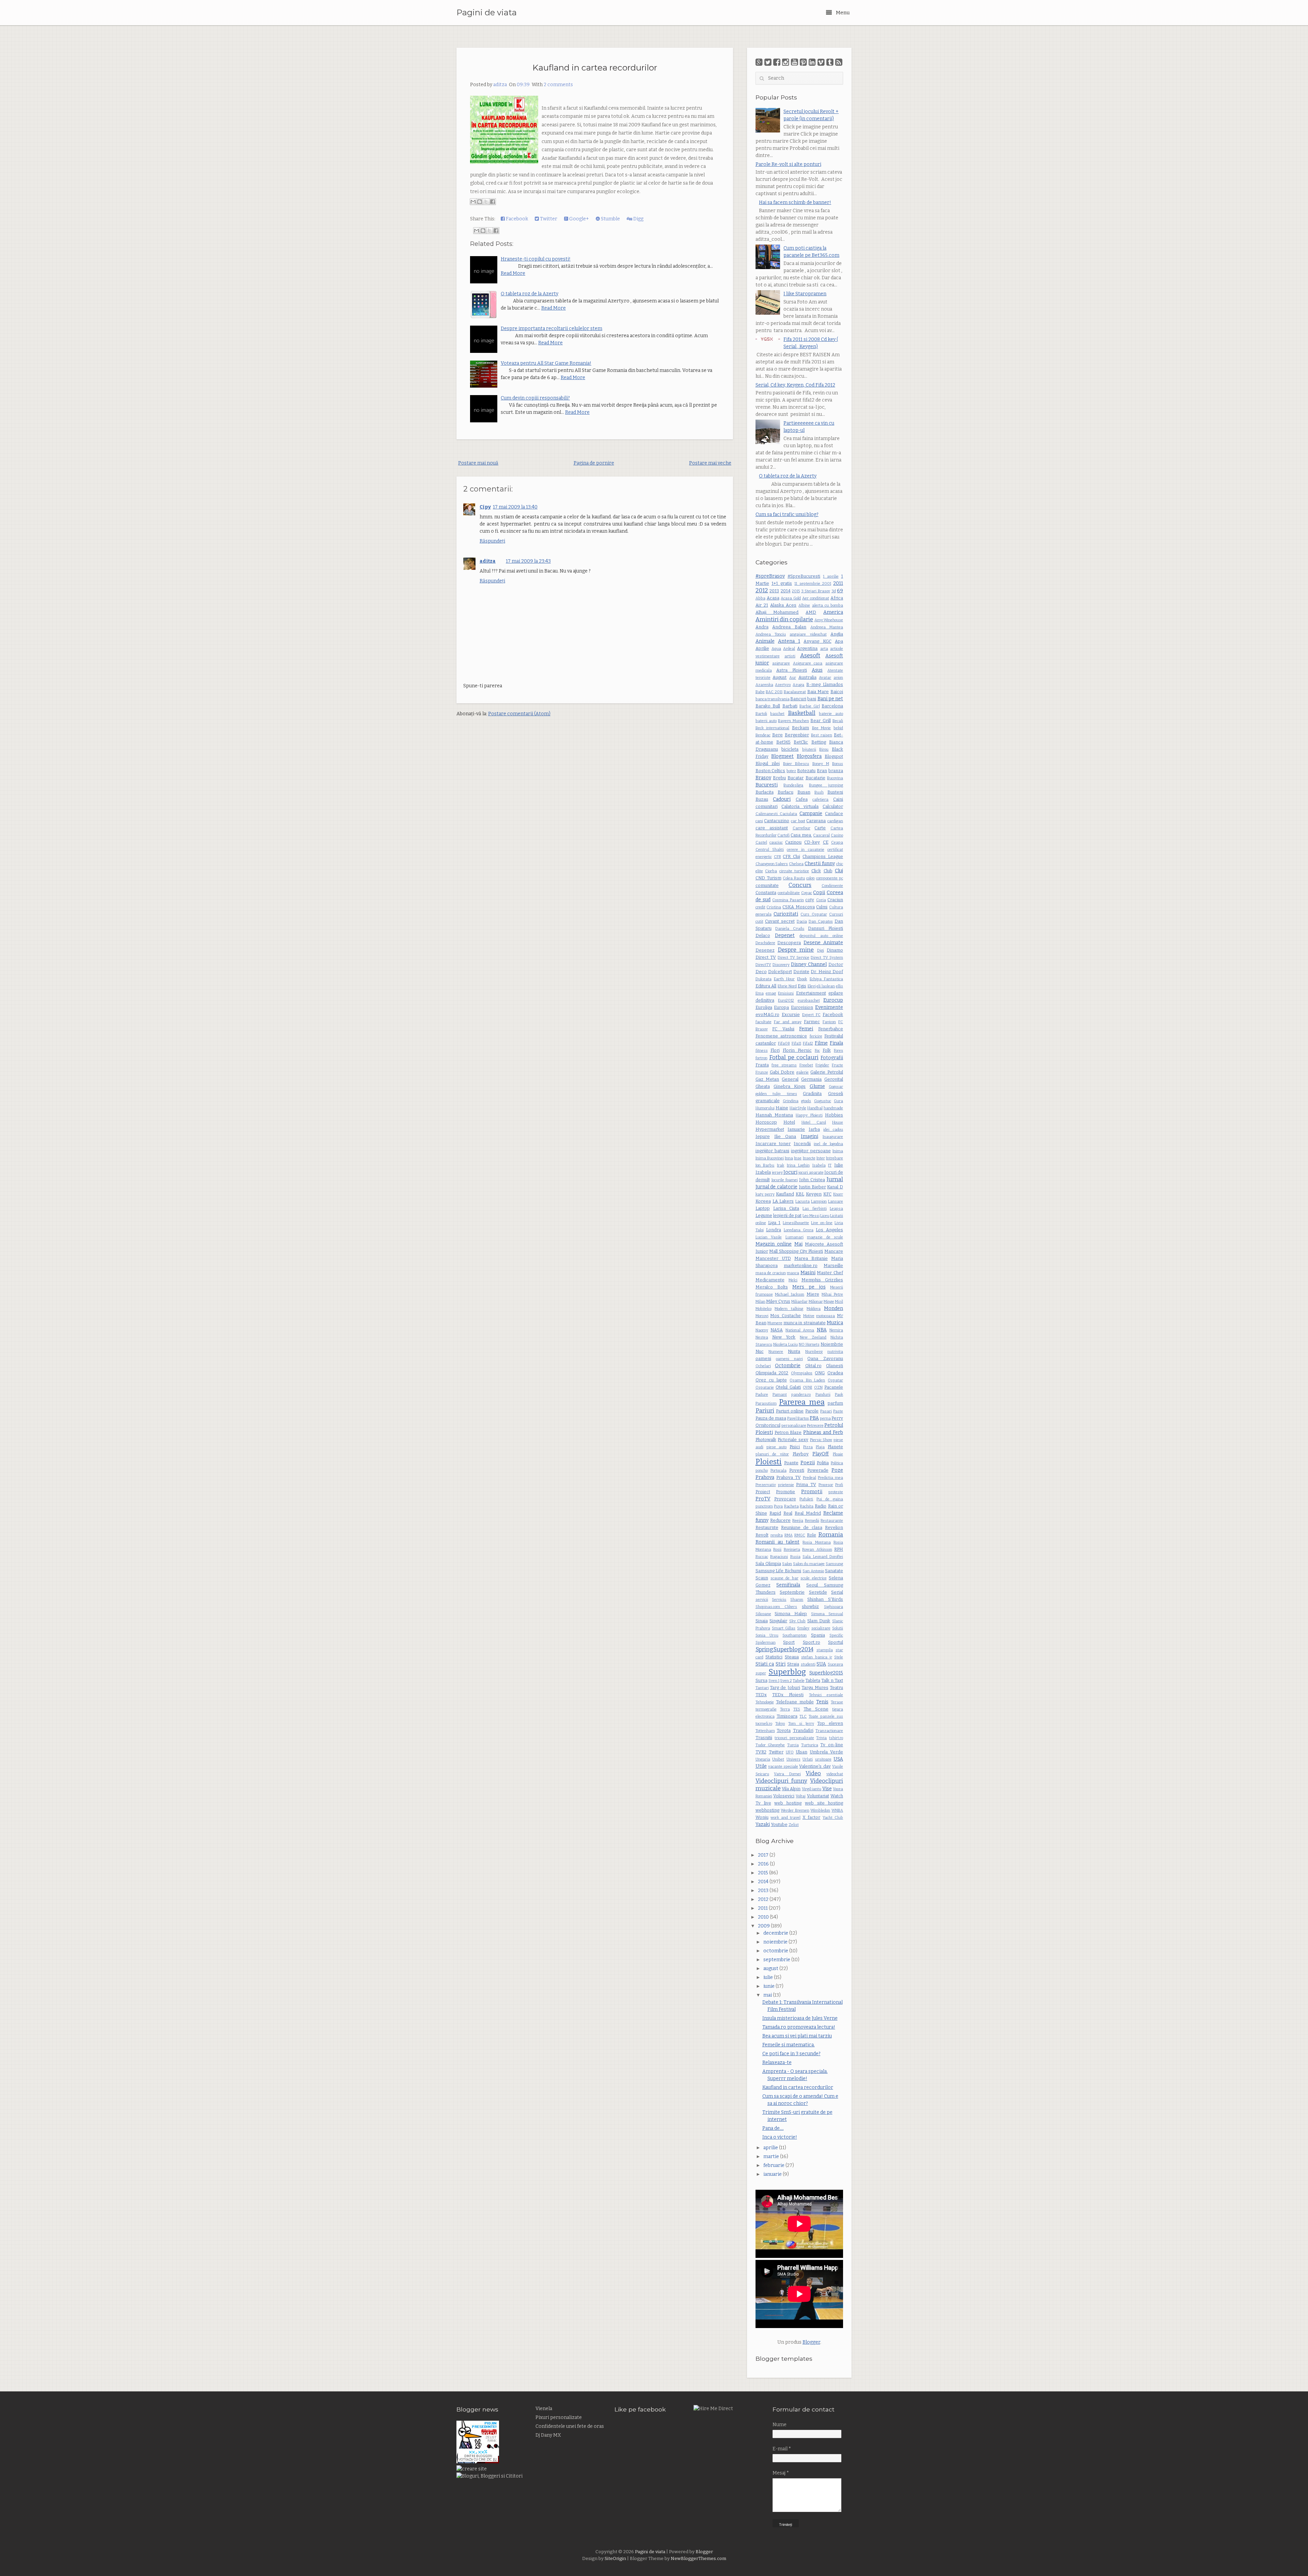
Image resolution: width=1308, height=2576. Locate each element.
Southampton (795, 1635)
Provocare (785, 1499)
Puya (778, 1506)
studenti (808, 1664)
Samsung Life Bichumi (778, 1571)
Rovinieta (792, 1550)
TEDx (761, 1695)
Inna (789, 1158)
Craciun (835, 900)
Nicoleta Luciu (785, 1345)
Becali (838, 721)
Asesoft (810, 655)
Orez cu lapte (771, 1380)
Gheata (763, 1086)
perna (825, 1418)
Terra (785, 1709)
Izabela (763, 1172)
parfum (835, 1403)
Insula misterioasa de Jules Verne (800, 2018)
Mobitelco (764, 1309)
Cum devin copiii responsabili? (535, 398)
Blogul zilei (768, 763)
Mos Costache (785, 1316)
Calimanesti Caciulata (776, 814)
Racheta (791, 1506)
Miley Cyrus (778, 1301)
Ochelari (763, 1366)
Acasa (773, 598)
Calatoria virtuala (800, 806)
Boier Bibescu (796, 764)
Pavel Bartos (798, 1418)
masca (793, 1273)
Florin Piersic (797, 1050)
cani (759, 821)
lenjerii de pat (787, 1215)
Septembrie (792, 1592)
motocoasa (826, 1316)
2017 (764, 1855)
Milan (760, 1302)
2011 (838, 583)
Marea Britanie (811, 1258)
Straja (793, 1664)
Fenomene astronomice (781, 1036)
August (780, 677)
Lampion (819, 1201)
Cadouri (782, 799)
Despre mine (796, 950)
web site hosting (824, 1803)
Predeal (809, 1478)
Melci (793, 1280)
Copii (819, 893)
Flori (775, 1050)
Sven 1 (774, 1681)
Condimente (832, 886)
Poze (837, 1470)
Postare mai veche (710, 463)
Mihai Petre (832, 1294)
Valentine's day (815, 1766)
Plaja (820, 1447)
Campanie (811, 814)
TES (797, 1709)
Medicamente (770, 1280)
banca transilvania (773, 699)
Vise (827, 1789)
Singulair (778, 1621)
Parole (812, 1411)
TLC (803, 1716)
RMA (789, 1535)
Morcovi (762, 1316)
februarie (774, 2165)
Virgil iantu (812, 1789)
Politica (837, 1463)
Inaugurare (833, 1137)
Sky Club (798, 1621)
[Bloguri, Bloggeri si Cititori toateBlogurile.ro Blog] (489, 2476)
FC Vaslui (783, 1029)
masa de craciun (771, 1273)
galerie (803, 1072)
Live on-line (822, 1223)
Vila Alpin (791, 1789)
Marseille (833, 1266)
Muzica (835, 1323)
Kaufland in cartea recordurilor (595, 67)
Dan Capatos (821, 922)
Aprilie (762, 648)
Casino (837, 835)
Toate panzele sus (826, 1716)
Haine (782, 1108)
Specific (836, 1635)
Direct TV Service (793, 958)
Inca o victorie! (780, 2137)
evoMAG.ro (767, 1014)
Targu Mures (815, 1688)
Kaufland (785, 1194)
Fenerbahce (831, 1029)
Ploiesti (769, 1462)
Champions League (823, 856)
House (838, 1122)
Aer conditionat (816, 598)
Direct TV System (827, 958)
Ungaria (763, 1759)
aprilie (771, 2148)
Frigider (822, 1065)
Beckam (800, 728)
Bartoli (761, 714)
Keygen (814, 1194)
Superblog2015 (826, 1673)
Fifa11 (796, 1043)
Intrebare (835, 1158)
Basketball (802, 713)
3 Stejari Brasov (816, 591)
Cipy (485, 507)
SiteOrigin (615, 2559)
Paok (839, 1395)
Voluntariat (818, 1796)
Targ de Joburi (785, 1688)
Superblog (787, 1672)
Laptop (763, 1208)
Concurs (800, 885)
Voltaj (801, 1796)
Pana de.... (773, 2128)
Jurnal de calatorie (776, 1187)
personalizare (794, 1426)
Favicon (829, 1022)
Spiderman (766, 1643)
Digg (638, 219)
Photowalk (766, 1440)
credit (760, 907)
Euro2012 (786, 1001)
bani (812, 699)
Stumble (610, 219)
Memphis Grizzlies (822, 1280)
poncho (762, 1471)
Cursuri (836, 914)
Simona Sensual (827, 1614)
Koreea (763, 1201)
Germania (811, 1079)
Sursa (761, 1680)
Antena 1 (789, 641)
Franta (762, 1065)
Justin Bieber (812, 1187)
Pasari (826, 1411)
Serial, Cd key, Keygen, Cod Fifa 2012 (795, 385)
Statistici (774, 1657)
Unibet (778, 1759)
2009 (764, 1926)
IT (830, 1165)
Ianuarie (796, 1129)
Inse (798, 1158)
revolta (777, 1535)
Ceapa (837, 842)
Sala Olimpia (768, 1564)
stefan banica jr (816, 1657)
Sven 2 (786, 1681)
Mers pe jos (809, 1287)
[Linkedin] (812, 62)
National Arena (800, 1330)
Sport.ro (812, 1642)
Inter (821, 1158)
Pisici (795, 1447)
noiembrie (776, 1942)
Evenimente (829, 1007)
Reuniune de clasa (802, 1527)
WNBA (837, 1810)
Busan (804, 792)
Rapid (775, 1513)
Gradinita (812, 1094)
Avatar (825, 678)
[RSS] (839, 62)
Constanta (766, 893)
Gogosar (836, 1087)
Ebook (802, 979)
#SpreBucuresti (804, 576)
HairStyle (798, 1108)
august (771, 1969)
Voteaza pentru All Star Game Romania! (546, 363)
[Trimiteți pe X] (486, 202)
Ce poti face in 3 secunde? (791, 2054)
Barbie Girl (809, 706)
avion (838, 678)
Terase (837, 1702)
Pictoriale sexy (793, 1440)
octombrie (776, 1951)
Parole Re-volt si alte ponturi (788, 164)
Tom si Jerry (801, 1724)
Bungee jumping (826, 785)
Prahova (765, 1477)
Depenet (785, 935)
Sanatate (834, 1571)
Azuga (798, 685)
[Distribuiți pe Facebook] (493, 202)
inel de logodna (828, 1144)
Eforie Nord (787, 986)
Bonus (838, 764)
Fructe (837, 1065)
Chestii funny (820, 864)
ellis (839, 986)
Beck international (773, 728)
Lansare (836, 1201)
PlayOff (821, 1454)
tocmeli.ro (764, 1724)
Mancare (834, 1251)
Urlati (808, 1759)
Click (816, 871)
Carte (820, 828)
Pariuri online (790, 1411)
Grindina (791, 1101)
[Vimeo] (821, 62)
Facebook (516, 219)
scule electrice (813, 1578)
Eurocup (833, 1000)
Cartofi (783, 835)
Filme (821, 1043)
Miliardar (799, 1302)
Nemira (836, 1330)
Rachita (807, 1506)
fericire (816, 1036)
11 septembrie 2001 (813, 584)
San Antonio (813, 1571)
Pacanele (834, 1387)
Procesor (826, 1485)
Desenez (765, 950)
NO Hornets (809, 1345)
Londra (774, 1230)
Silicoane (763, 1614)
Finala (836, 1043)
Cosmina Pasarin (788, 900)
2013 (774, 591)
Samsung (834, 1564)
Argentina (807, 648)
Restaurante (832, 1521)
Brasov (763, 778)
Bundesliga (793, 785)
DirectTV (763, 965)
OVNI (807, 1387)
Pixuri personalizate (559, 2417)
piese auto (777, 1447)
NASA (777, 1330)
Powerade (818, 1470)
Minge (829, 1302)
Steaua (792, 1657)
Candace (834, 814)
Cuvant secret (780, 921)
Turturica (810, 1745)
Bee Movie (822, 728)
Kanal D (835, 1187)
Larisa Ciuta (786, 1208)
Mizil (839, 1302)
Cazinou (793, 842)
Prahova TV (789, 1477)
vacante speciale (783, 1767)
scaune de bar (784, 1578)
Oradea (835, 1373)
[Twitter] (768, 62)
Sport (789, 1642)
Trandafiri (803, 1730)
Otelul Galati (788, 1387)
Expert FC (811, 1015)
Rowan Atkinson (817, 1550)
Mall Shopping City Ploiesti (796, 1251)
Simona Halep (791, 1614)
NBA (822, 1330)
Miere (813, 1294)
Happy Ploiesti (809, 1115)
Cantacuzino (777, 821)
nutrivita (835, 1352)
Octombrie (788, 1366)
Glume (817, 1086)
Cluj (839, 871)
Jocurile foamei (785, 1180)
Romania (831, 1534)
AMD (811, 612)
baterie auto (831, 714)
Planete (835, 1447)
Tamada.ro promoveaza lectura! (799, 2027)
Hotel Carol (814, 1122)
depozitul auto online (821, 936)
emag (771, 993)
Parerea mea (802, 1402)
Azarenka (764, 685)
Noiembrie (832, 1344)
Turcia (793, 1745)
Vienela (544, 2409)
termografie (766, 1709)
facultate (764, 1022)
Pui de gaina (830, 1499)
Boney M (821, 764)
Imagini (809, 1136)
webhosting (767, 1810)
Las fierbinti (814, 1209)
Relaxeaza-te (777, 2063)
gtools (806, 1101)
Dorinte (801, 972)
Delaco (763, 935)
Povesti (797, 1470)
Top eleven (830, 1723)
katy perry (765, 1194)
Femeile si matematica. (789, 2045)
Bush (819, 792)
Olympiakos (802, 1373)
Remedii (812, 1521)
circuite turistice (794, 871)
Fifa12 (808, 1043)
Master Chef (830, 1273)
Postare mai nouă (478, 463)
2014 (786, 591)
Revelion (834, 1527)
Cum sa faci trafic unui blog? (787, 514)
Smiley (803, 1628)
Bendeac (763, 735)
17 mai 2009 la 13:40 (515, 507)
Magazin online (774, 1244)
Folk (827, 1050)
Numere (776, 1352)
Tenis (822, 1702)
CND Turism (768, 878)
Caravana (816, 821)
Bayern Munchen (793, 721)
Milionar (816, 1302)
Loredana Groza (799, 1230)
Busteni (835, 792)
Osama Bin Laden (807, 1380)
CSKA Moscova (799, 907)
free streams (784, 1065)
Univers (793, 1759)
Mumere (775, 1323)
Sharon (797, 1600)
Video (813, 1773)
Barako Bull (768, 706)
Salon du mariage (809, 1564)
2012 (762, 590)
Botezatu (806, 771)
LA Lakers (783, 1201)
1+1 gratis (782, 583)
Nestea (762, 1337)
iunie (769, 1986)
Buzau (762, 799)
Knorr (838, 1194)
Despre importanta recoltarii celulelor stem (551, 329)
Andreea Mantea (827, 627)
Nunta (794, 1351)
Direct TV (766, 957)
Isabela (819, 1165)
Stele (839, 1657)
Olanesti (835, 1366)
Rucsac (762, 1557)
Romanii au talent (778, 1542)
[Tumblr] (830, 62)
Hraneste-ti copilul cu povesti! (536, 259)
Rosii (777, 1550)
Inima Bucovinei (770, 1158)
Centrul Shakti (770, 850)
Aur (793, 678)
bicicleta (790, 749)
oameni (763, 1359)
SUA (821, 1664)
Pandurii (823, 1395)
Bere (777, 735)
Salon (787, 1564)
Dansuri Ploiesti (826, 928)
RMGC (800, 1535)
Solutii (838, 1628)
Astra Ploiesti (792, 670)
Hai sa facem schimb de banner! (795, 202)
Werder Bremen (795, 1810)
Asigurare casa (808, 663)
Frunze (762, 1072)
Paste (838, 1411)
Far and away (788, 1022)
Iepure (763, 1136)
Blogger (811, 2342)
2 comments (558, 85)
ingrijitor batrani (772, 1151)
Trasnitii (764, 1738)
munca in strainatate (805, 1323)
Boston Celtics (770, 771)
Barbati (790, 706)
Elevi (812, 986)
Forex (838, 1051)
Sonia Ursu (767, 1635)
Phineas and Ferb (823, 1432)
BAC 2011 (774, 692)
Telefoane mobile (795, 1702)
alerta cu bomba (828, 605)
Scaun (762, 1578)
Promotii (812, 1492)
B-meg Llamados (825, 684)
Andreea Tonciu (771, 634)
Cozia (821, 900)
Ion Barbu (765, 1165)
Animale (765, 641)
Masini (808, 1273)
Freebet (806, 1065)
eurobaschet (809, 1001)
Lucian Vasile (769, 1237)
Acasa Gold (791, 598)
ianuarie (773, 2174)
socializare (821, 1628)
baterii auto (766, 721)
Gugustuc (823, 1101)
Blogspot (834, 756)
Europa (781, 1007)
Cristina (774, 907)
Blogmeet (782, 756)
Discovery (781, 965)
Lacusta (803, 1201)
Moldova (814, 1309)
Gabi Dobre (782, 1072)
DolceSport (780, 972)
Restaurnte (767, 1527)
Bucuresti (767, 785)
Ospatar (835, 1380)
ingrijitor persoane (811, 1151)
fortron (761, 1058)
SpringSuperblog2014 (784, 1649)
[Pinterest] (803, 62)
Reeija (798, 1521)
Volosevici (784, 1796)
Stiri (781, 1664)
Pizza (808, 1447)
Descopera (789, 943)
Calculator (833, 806)
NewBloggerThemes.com (698, 2559)
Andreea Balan (789, 627)
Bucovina (835, 778)
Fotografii (832, 1058)
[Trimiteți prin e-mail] (473, 202)
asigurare (781, 663)
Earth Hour (784, 979)
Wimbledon (820, 1810)
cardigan (835, 821)
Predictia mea (830, 1478)
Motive (809, 1316)
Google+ (579, 219)
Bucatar (796, 778)
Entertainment (811, 993)
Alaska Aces (783, 605)
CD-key (812, 842)
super (761, 1673)
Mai (798, 1244)
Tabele (799, 1681)
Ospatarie (765, 1387)
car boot (798, 821)
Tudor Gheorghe (770, 1745)
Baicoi (837, 692)
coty (810, 900)
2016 (764, 1864)
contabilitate (789, 893)
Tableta (813, 1680)
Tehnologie (765, 1702)
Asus (817, 670)
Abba (760, 598)
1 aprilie (831, 576)
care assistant (772, 828)
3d (834, 591)
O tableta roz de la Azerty (530, 294)
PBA (814, 1418)
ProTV (763, 1499)
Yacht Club (833, 1818)
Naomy (762, 1330)
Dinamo (835, 950)
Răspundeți (492, 541)
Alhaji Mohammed (777, 612)
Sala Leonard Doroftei (823, 1557)
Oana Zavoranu (825, 1359)
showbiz (810, 1606)
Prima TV (806, 1485)
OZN (818, 1387)
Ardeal (789, 649)
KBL (800, 1194)
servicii (762, 1600)
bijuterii (809, 750)
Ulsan (801, 1752)
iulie (769, 1977)
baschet (777, 714)
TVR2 (761, 1752)
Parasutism (766, 1403)
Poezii (808, 1463)
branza (836, 771)
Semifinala (788, 1585)
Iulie (839, 1165)
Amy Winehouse (829, 620)
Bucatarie (815, 778)
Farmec (812, 1022)
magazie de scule (825, 1237)
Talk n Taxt (832, 1680)
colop (811, 878)
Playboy (801, 1454)
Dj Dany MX (548, 2435)
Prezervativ (766, 1485)
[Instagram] (786, 62)
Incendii (802, 1144)
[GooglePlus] (759, 62)
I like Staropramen (805, 294)
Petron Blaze (788, 1432)
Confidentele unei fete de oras (570, 2426)
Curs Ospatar (814, 914)
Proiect (763, 1492)
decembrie (776, 1933)
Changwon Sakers (772, 864)
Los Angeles (829, 1230)
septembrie (777, 1960)
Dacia (802, 922)
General (790, 1079)
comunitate (767, 885)
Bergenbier (797, 735)
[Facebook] (777, 62)
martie (772, 2157)
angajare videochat (808, 634)
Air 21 (762, 605)
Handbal (815, 1108)
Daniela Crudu (790, 929)
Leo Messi (811, 1216)
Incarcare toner (773, 1144)
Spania (818, 1635)
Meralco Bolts (772, 1287)
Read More (513, 273)
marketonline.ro (801, 1266)
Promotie (785, 1492)
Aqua (776, 649)
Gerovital (834, 1079)
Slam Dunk (819, 1621)
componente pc (830, 878)
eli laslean (826, 986)
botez (791, 771)
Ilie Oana (785, 1136)
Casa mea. (801, 835)
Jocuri (790, 1172)
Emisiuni (786, 993)
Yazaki (763, 1824)
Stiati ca (765, 1664)
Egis (802, 986)
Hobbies (834, 1115)
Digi (821, 950)
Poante (791, 1463)
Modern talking (789, 1309)
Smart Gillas (784, 1628)
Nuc (760, 1351)
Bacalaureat (795, 692)
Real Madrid (808, 1513)
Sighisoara (834, 1607)
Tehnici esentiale (826, 1695)
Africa (837, 598)
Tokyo (780, 1724)
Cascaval (821, 835)
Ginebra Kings (790, 1086)
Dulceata (764, 979)
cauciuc (776, 842)
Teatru (836, 1688)
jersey (777, 1173)
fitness (762, 1051)
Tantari (762, 1688)
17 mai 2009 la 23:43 (528, 561)
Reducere (780, 1520)
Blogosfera (809, 756)
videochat (835, 1774)
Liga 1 (774, 1223)
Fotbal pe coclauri (794, 1057)
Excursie (791, 1014)
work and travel (785, 1818)
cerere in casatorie (806, 850)
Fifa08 (784, 1043)
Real (788, 1513)
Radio (821, 1506)
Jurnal (835, 1179)
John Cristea (812, 1180)
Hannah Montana (774, 1115)
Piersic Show (821, 1440)
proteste (836, 1492)
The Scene (816, 1709)
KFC (827, 1194)
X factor (812, 1817)
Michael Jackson (790, 1294)
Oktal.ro (813, 1366)
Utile (761, 1766)
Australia (807, 677)
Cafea (802, 799)
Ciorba (771, 871)
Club (828, 871)
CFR (777, 857)
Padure (762, 1395)
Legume (764, 1215)
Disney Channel (809, 964)
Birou (824, 750)
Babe (760, 692)
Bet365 (783, 742)
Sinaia (762, 1621)
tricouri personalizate (794, 1738)
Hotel (789, 1122)
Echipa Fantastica (826, 979)
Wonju (762, 1817)
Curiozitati (786, 914)
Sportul (836, 1642)
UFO (790, 1752)
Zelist (794, 1825)
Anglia (837, 634)
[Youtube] (795, 62)
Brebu (779, 778)
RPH (839, 1549)
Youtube (779, 1824)
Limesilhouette (796, 1223)
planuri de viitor (772, 1454)
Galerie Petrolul (827, 1072)
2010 (764, 1917)
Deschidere (765, 943)
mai (768, 1995)
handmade (833, 1108)
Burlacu (785, 792)
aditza (488, 561)
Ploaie (838, 1454)
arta (824, 649)
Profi (839, 1485)
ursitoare (823, 1759)
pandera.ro (801, 1395)
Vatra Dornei (787, 1774)
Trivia (821, 1738)
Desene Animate (823, 943)
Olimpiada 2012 (772, 1373)
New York (784, 1337)
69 (840, 591)
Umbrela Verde (826, 1752)
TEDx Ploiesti (788, 1695)
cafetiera (820, 800)
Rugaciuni (779, 1557)
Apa (839, 641)
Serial (837, 1592)
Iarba (814, 1129)
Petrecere (815, 1426)
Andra (762, 627)
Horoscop (766, 1122)
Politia (823, 1463)
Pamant (780, 1395)
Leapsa (836, 1209)
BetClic (801, 742)
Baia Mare (818, 692)
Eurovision (802, 1007)
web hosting (788, 1803)
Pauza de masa (771, 1418)
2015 (796, 591)
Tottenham (765, 1731)
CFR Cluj (791, 856)
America (833, 612)
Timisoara (787, 1716)
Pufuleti (806, 1499)
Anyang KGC (817, 641)
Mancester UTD (773, 1258)
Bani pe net (830, 699)
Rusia (795, 1557)
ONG (820, 1373)
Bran (822, 771)
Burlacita (765, 792)
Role (812, 1535)
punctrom (764, 1506)
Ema (760, 993)
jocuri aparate (811, 1173)
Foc (817, 1051)
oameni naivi (789, 1359)
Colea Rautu (794, 878)
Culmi (822, 907)
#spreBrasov (770, 576)
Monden (834, 1308)
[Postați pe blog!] (480, 202)
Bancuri (798, 699)
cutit (759, 922)
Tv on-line (832, 1745)
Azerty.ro (783, 685)
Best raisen (822, 735)
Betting (819, 742)
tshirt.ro (836, 1738)
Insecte (809, 1158)
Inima (838, 1151)
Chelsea (796, 864)
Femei (806, 1029)
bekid (838, 728)
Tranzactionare (829, 1731)
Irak (781, 1165)
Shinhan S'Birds (825, 1599)
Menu (842, 13)
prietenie (786, 1485)
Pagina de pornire (594, 463)
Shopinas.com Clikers (776, 1607)
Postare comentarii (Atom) (519, 714)
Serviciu (779, 1600)
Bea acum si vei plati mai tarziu (797, 2036)
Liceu (825, 1216)
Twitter (548, 219)
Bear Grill (820, 721)
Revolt (762, 1535)
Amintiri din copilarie (784, 619)
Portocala (778, 1471)
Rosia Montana (816, 1542)
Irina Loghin (798, 1165)
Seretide (818, 1592)
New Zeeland (813, 1337)
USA (838, 1759)
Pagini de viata (487, 13)
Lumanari (795, 1237)
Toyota (784, 1730)
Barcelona (832, 706)
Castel (761, 842)
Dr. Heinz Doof (827, 972)
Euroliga (764, 1007)
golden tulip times (776, 1094)
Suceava (835, 1664)
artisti (790, 656)
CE (826, 842)
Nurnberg (814, 1352)
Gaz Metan (767, 1079)
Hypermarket (770, 1129)
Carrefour (801, 828)
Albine (804, 605)
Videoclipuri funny (781, 1781)
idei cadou (833, 1130)
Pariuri (765, 1410)
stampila (825, 1650)
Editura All (766, 986)
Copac (807, 893)
